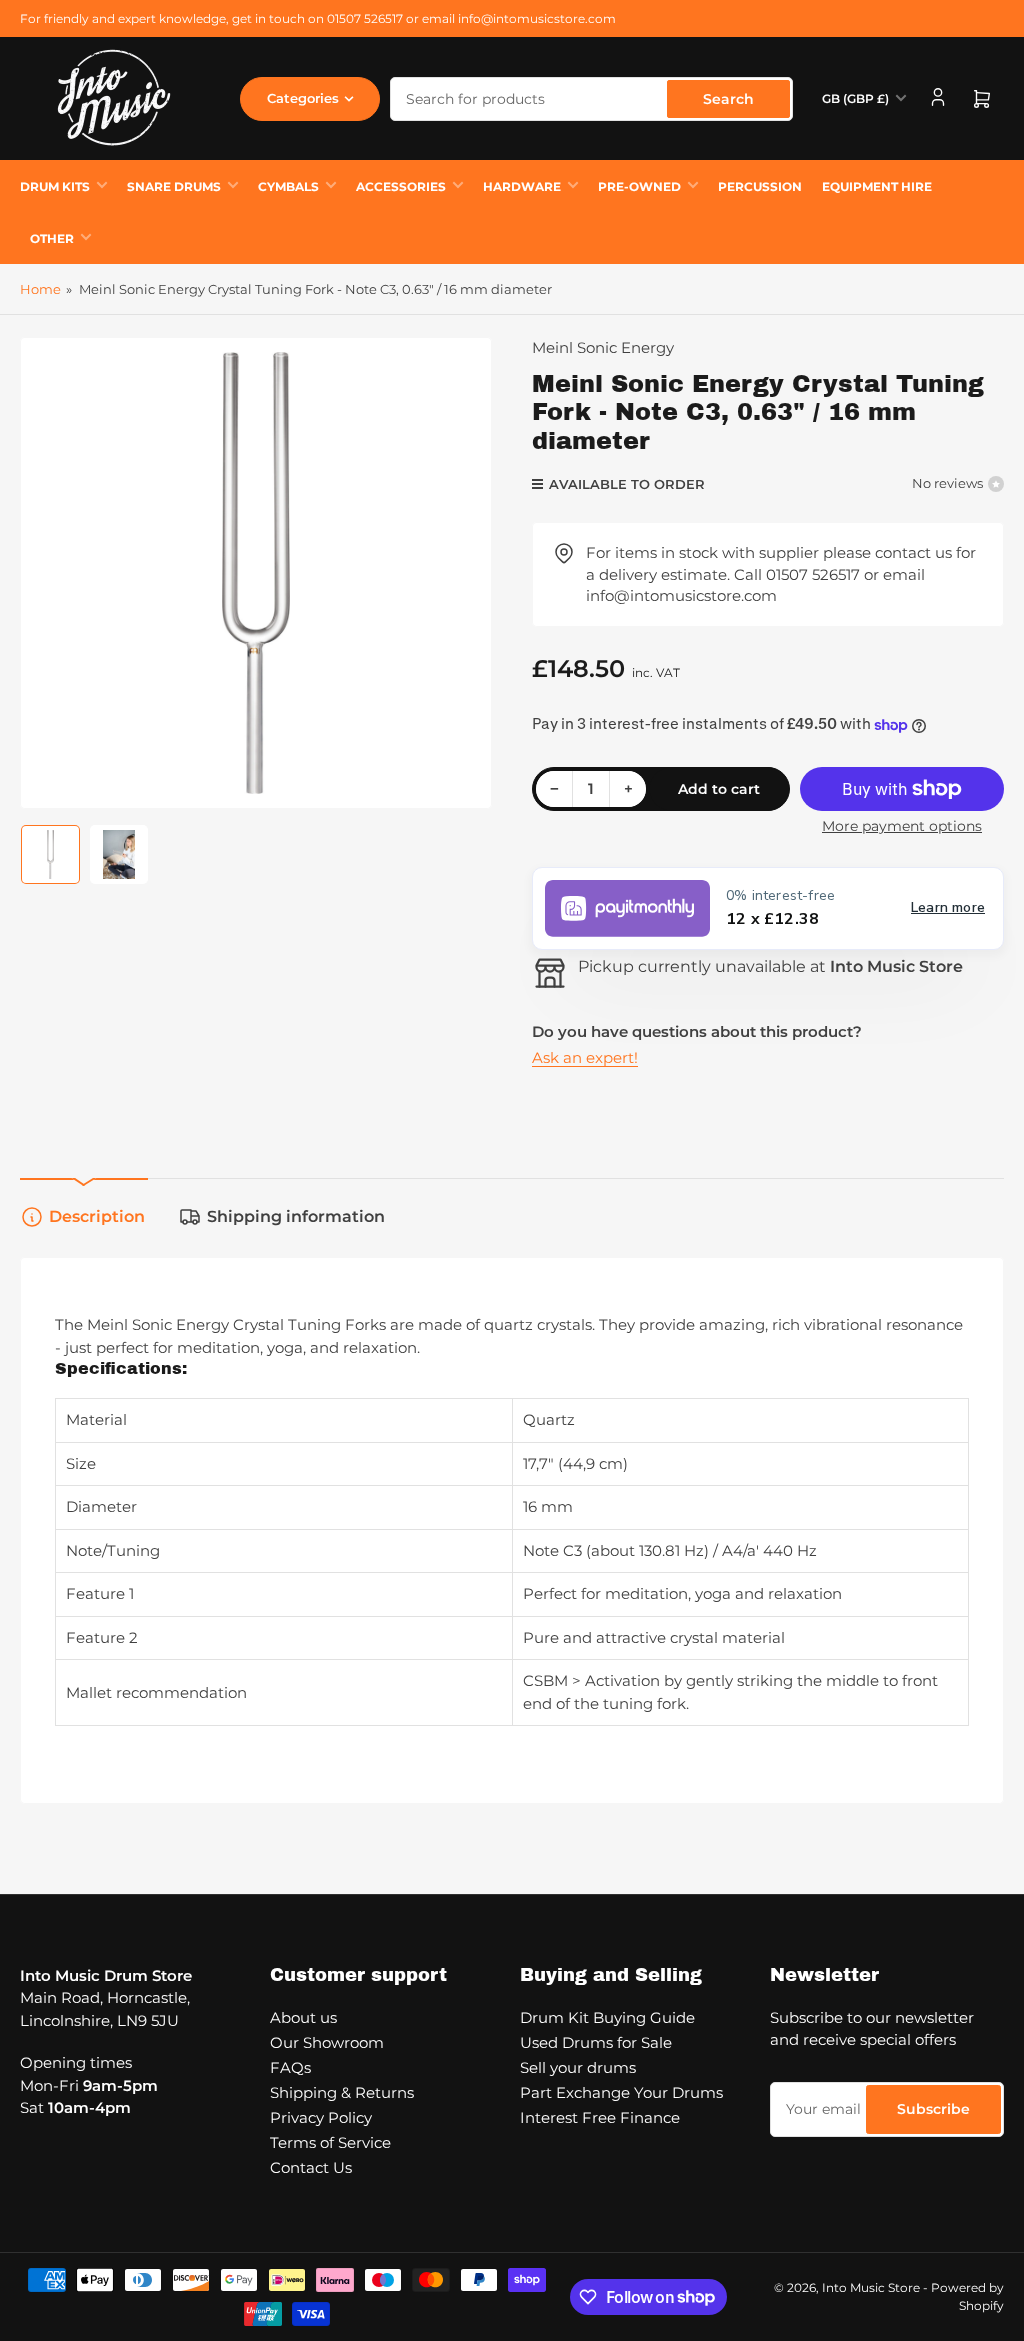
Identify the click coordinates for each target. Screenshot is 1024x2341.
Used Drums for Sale (596, 2042)
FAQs (290, 2067)
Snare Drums (174, 186)
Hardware (522, 186)
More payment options (902, 826)
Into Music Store (871, 2287)
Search (728, 99)
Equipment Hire (877, 186)
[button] (768, 908)
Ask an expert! (585, 1057)
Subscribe (933, 2109)
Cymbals (288, 186)
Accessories (401, 186)
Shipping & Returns (342, 2092)
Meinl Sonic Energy (603, 347)
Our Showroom (327, 2042)
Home (40, 289)
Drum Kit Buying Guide (607, 2017)
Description (97, 1216)
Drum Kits (55, 186)
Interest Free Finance (600, 2117)
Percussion (760, 186)
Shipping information (296, 1216)
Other (52, 238)
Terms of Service (330, 2142)
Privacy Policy (321, 2117)
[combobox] (591, 99)
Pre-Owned (639, 186)
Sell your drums (578, 2067)
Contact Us (311, 2167)
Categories (303, 98)
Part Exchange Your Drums (621, 2092)
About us (303, 2017)
